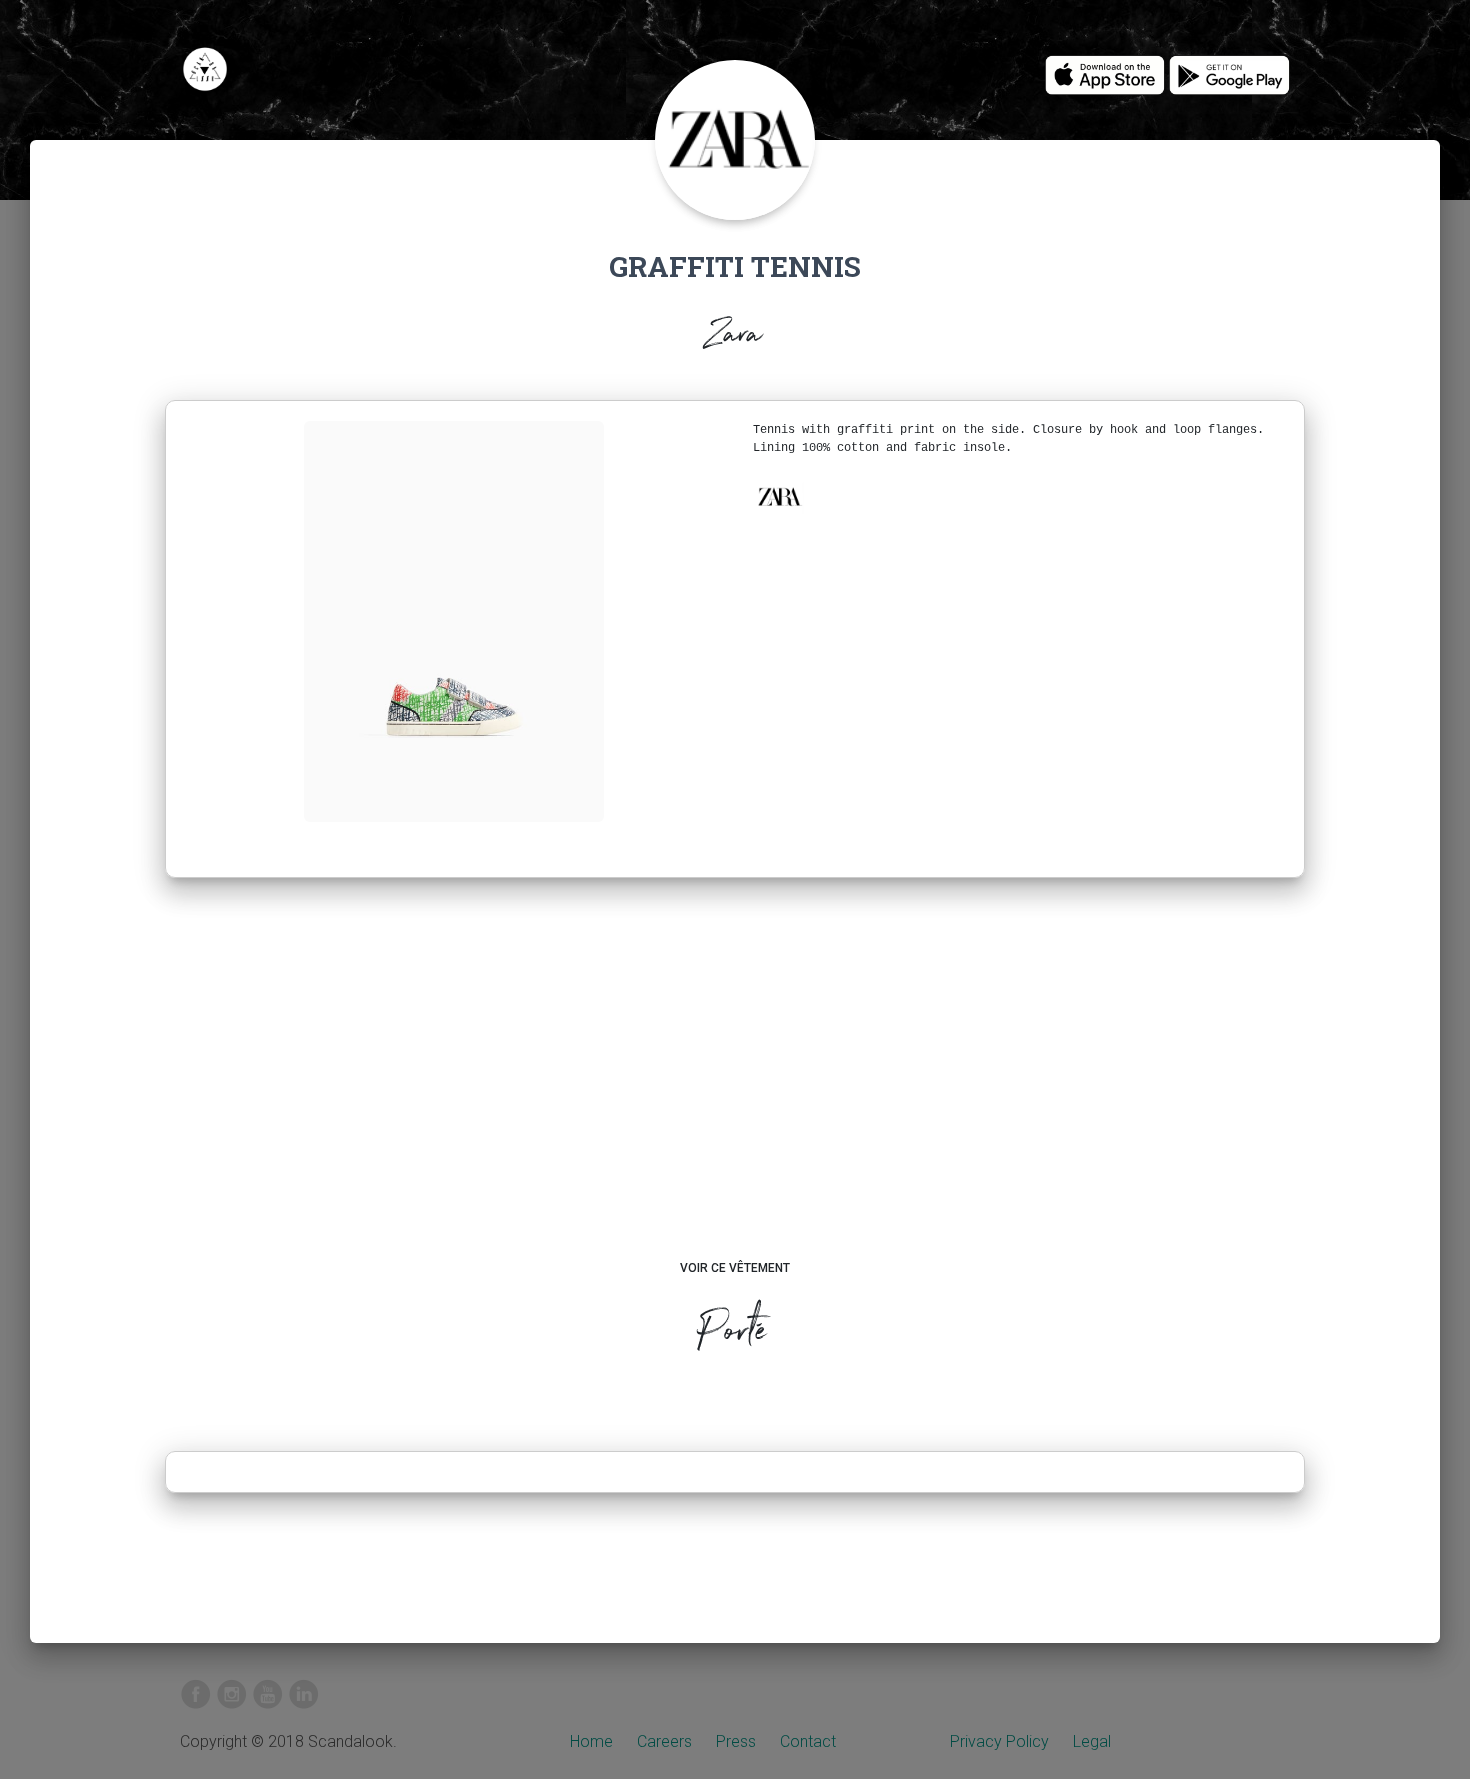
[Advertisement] (735, 1088)
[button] (779, 497)
